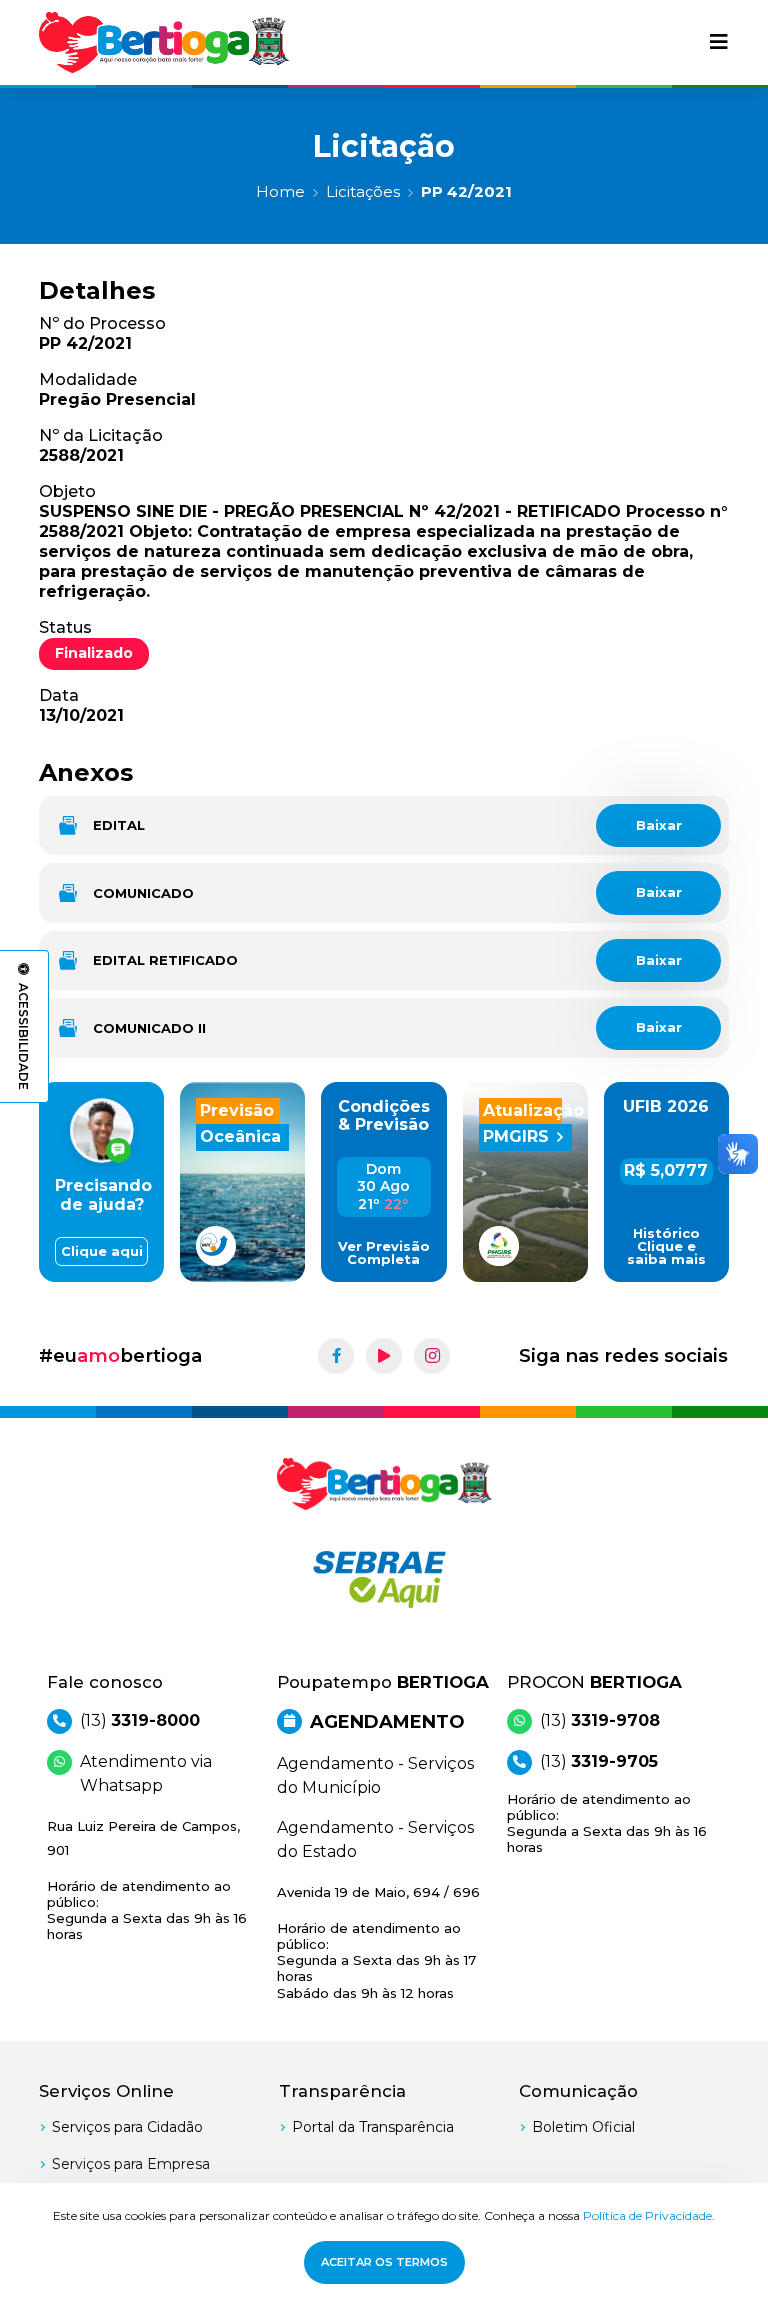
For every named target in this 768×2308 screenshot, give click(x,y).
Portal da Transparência (373, 2127)
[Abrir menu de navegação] (719, 42)
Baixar (659, 825)
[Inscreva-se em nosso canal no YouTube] (384, 1356)
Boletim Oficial (583, 2127)
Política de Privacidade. (649, 2215)
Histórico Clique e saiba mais (666, 1246)
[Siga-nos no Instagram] (432, 1356)
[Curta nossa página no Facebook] (336, 1356)
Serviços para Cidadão (127, 2127)
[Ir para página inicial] (164, 42)
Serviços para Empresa (131, 2164)
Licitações (363, 191)
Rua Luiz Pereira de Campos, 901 (147, 1880)
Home (280, 191)
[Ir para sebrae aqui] (384, 1579)
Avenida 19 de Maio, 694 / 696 (378, 1942)
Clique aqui (102, 1251)
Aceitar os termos (384, 2262)
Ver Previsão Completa (384, 1253)
